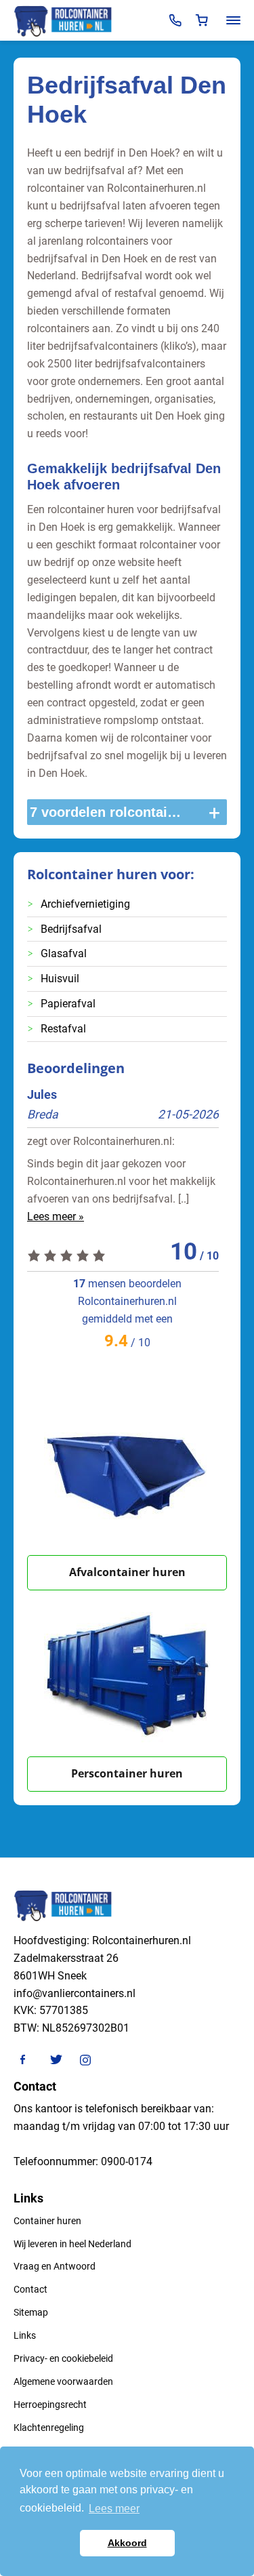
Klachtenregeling (49, 2428)
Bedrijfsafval (71, 929)
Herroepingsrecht (50, 2404)
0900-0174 (127, 2161)
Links (25, 2335)
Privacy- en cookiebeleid (63, 2358)
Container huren (47, 2221)
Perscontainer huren (127, 1773)
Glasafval (64, 953)
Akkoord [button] (127, 2543)
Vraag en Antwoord (55, 2266)
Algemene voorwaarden (63, 2381)
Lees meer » (56, 1216)
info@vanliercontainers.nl (75, 1993)
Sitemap (31, 2312)
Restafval (63, 1029)
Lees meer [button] (114, 2509)
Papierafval (68, 1004)
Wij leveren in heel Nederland (72, 2244)
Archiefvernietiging (85, 904)
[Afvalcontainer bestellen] (127, 1472)
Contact (30, 2289)
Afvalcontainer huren (127, 1572)
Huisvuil (60, 979)
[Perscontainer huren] (127, 1673)
